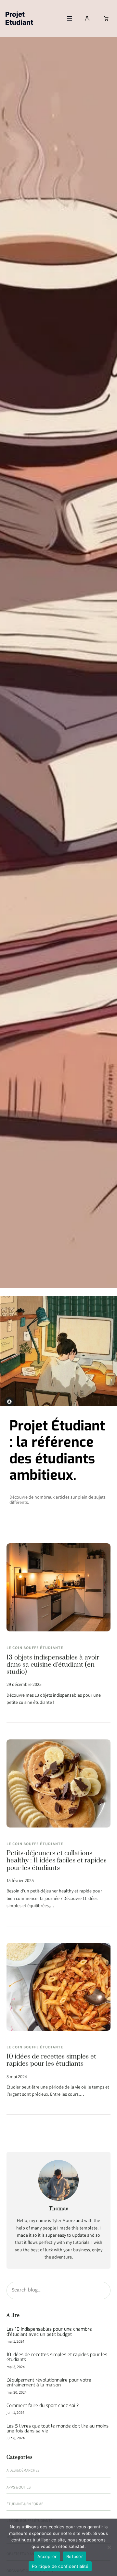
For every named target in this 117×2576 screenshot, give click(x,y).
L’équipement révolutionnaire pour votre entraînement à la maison (49, 2383)
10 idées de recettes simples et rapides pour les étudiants (51, 2061)
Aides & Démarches (23, 2470)
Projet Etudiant (19, 18)
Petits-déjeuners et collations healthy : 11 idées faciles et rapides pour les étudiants (57, 1861)
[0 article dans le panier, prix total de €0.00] (106, 18)
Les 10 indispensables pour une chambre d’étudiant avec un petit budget (49, 2332)
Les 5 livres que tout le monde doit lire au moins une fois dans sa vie (58, 2429)
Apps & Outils (19, 2487)
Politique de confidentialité (60, 2566)
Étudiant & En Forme (25, 2504)
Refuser (75, 2556)
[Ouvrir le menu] (70, 19)
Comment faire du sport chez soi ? (43, 2406)
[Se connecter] (87, 18)
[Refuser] (109, 2547)
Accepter (47, 2556)
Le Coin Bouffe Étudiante (35, 1648)
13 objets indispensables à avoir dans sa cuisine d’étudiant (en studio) (53, 1665)
